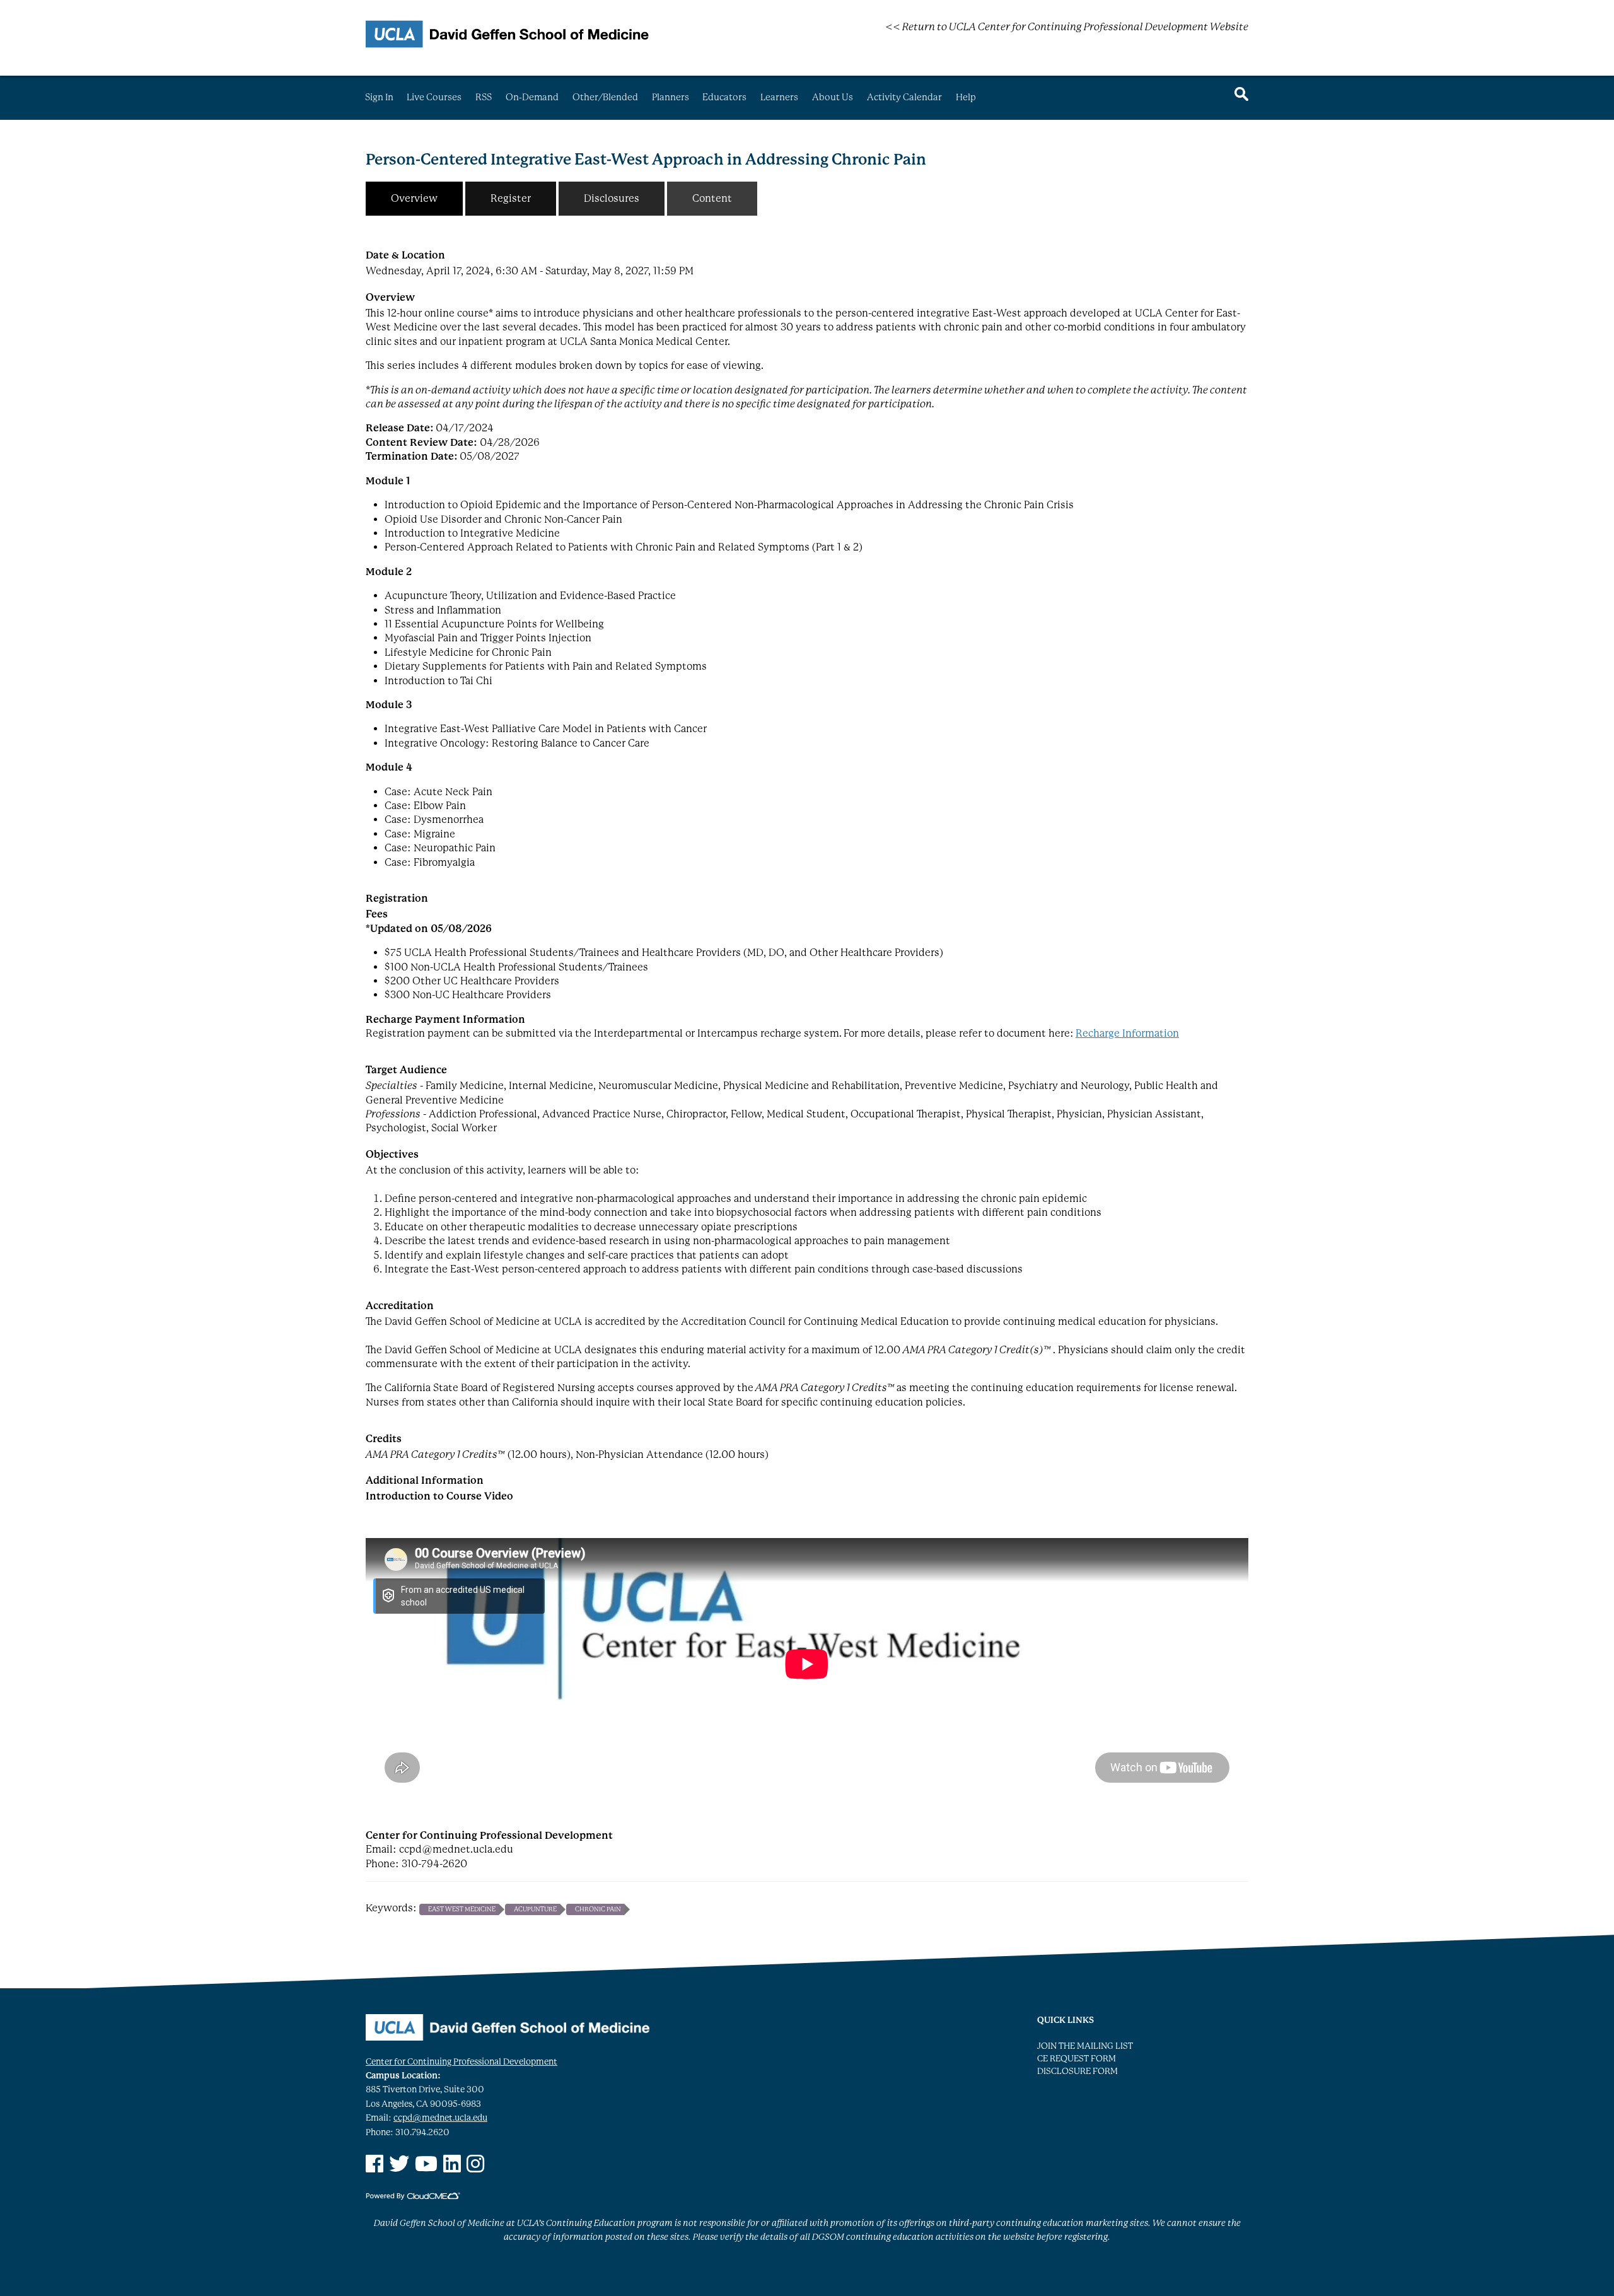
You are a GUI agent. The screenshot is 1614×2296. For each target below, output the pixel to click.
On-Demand (532, 97)
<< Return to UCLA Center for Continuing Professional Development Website (1067, 27)
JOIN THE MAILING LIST (1085, 2046)
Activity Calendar (904, 97)
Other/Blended (605, 97)
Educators (724, 97)
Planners (671, 97)
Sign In (379, 97)
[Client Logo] (508, 44)
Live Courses (434, 97)
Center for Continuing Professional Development (462, 2062)
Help (966, 97)
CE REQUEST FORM (1077, 2059)
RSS (484, 97)
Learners (779, 97)
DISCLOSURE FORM (1077, 2071)
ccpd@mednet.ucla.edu (440, 2118)
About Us (833, 97)
